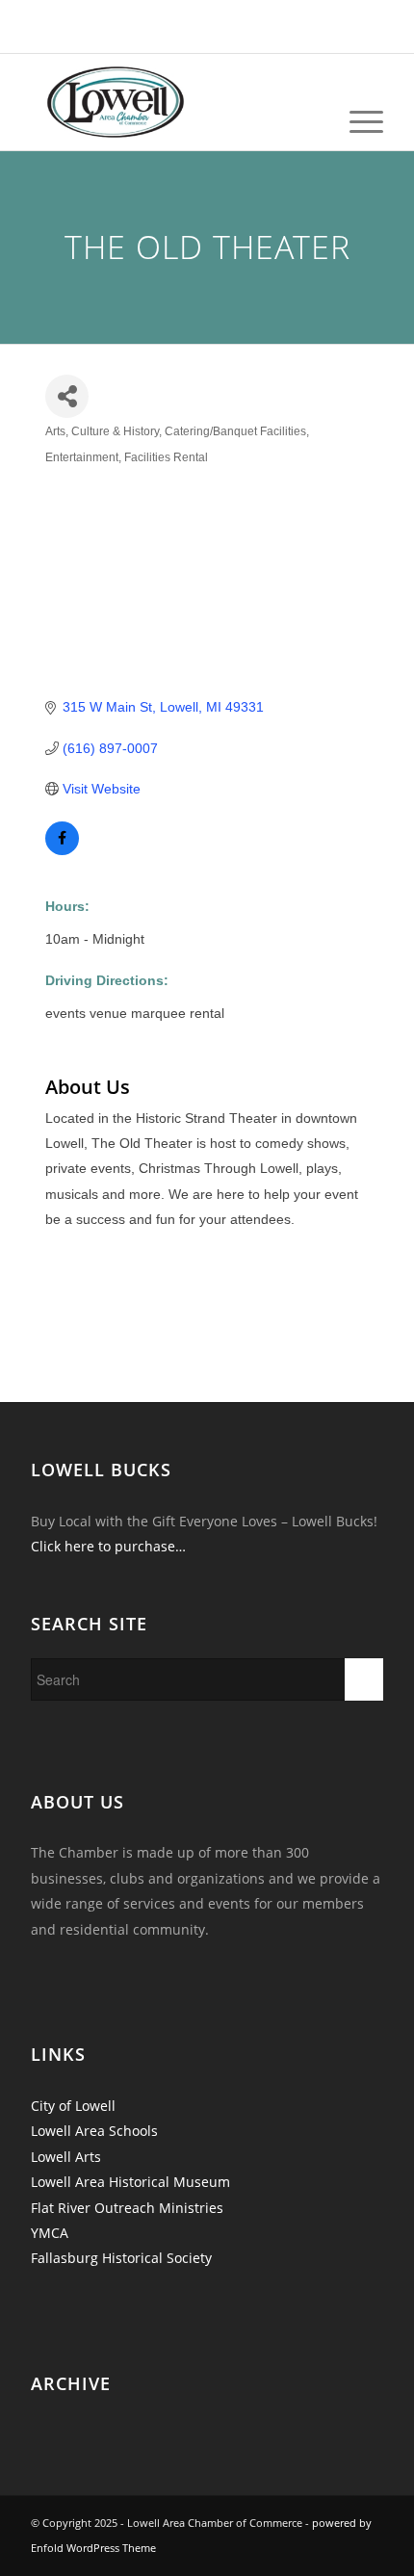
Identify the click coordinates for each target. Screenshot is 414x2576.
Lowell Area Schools (94, 2131)
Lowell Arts (66, 2157)
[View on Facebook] (62, 850)
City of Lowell (73, 2106)
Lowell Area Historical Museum (130, 2182)
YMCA (50, 2233)
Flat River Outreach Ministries (127, 2208)
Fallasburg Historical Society (121, 2258)
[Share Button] (67, 396)
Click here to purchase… (108, 1546)
